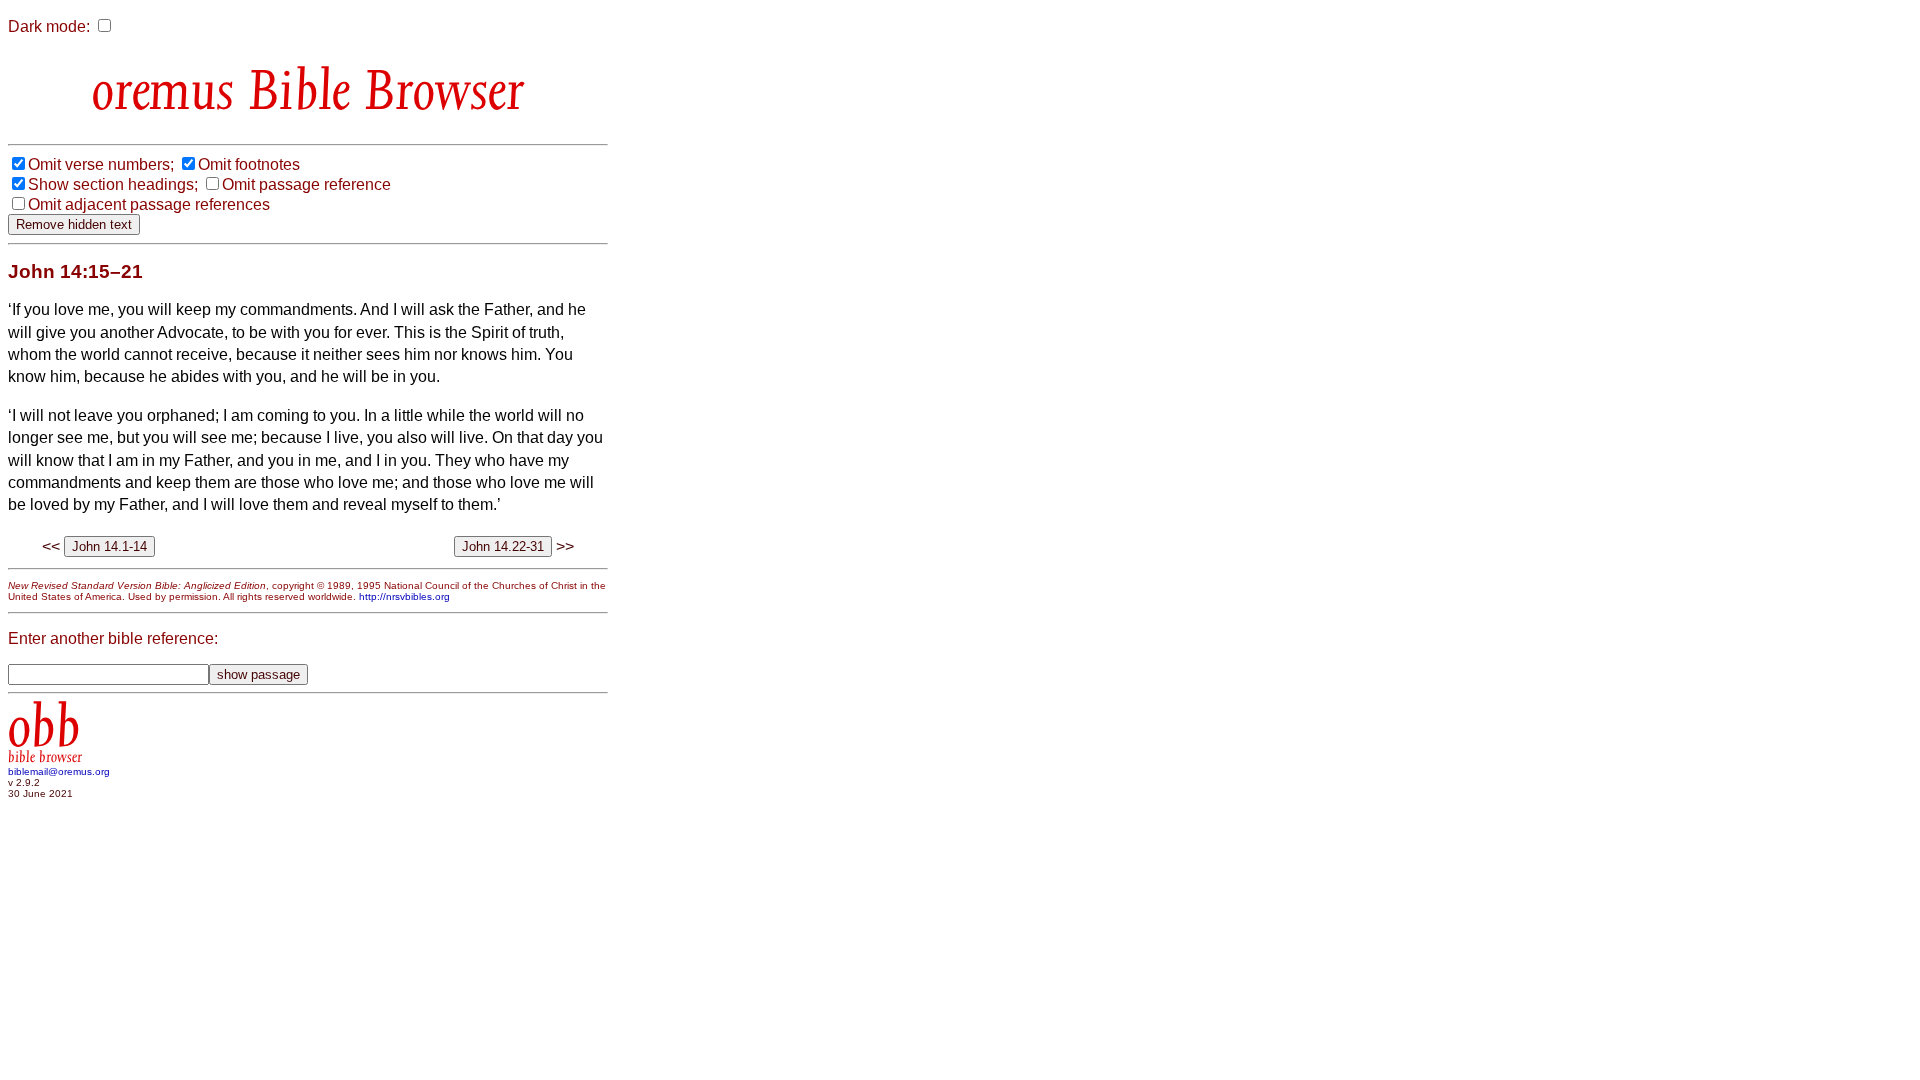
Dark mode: (49, 26)
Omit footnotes (249, 164)
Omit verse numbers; (101, 164)
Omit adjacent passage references (149, 204)
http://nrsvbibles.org (404, 596)
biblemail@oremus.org (59, 771)
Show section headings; (113, 184)
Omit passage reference (306, 184)
